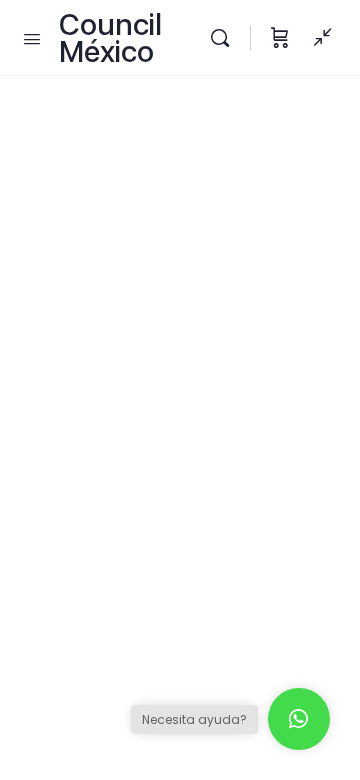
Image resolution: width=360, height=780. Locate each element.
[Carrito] (280, 37)
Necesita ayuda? (194, 719)
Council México (110, 38)
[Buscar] (225, 37)
